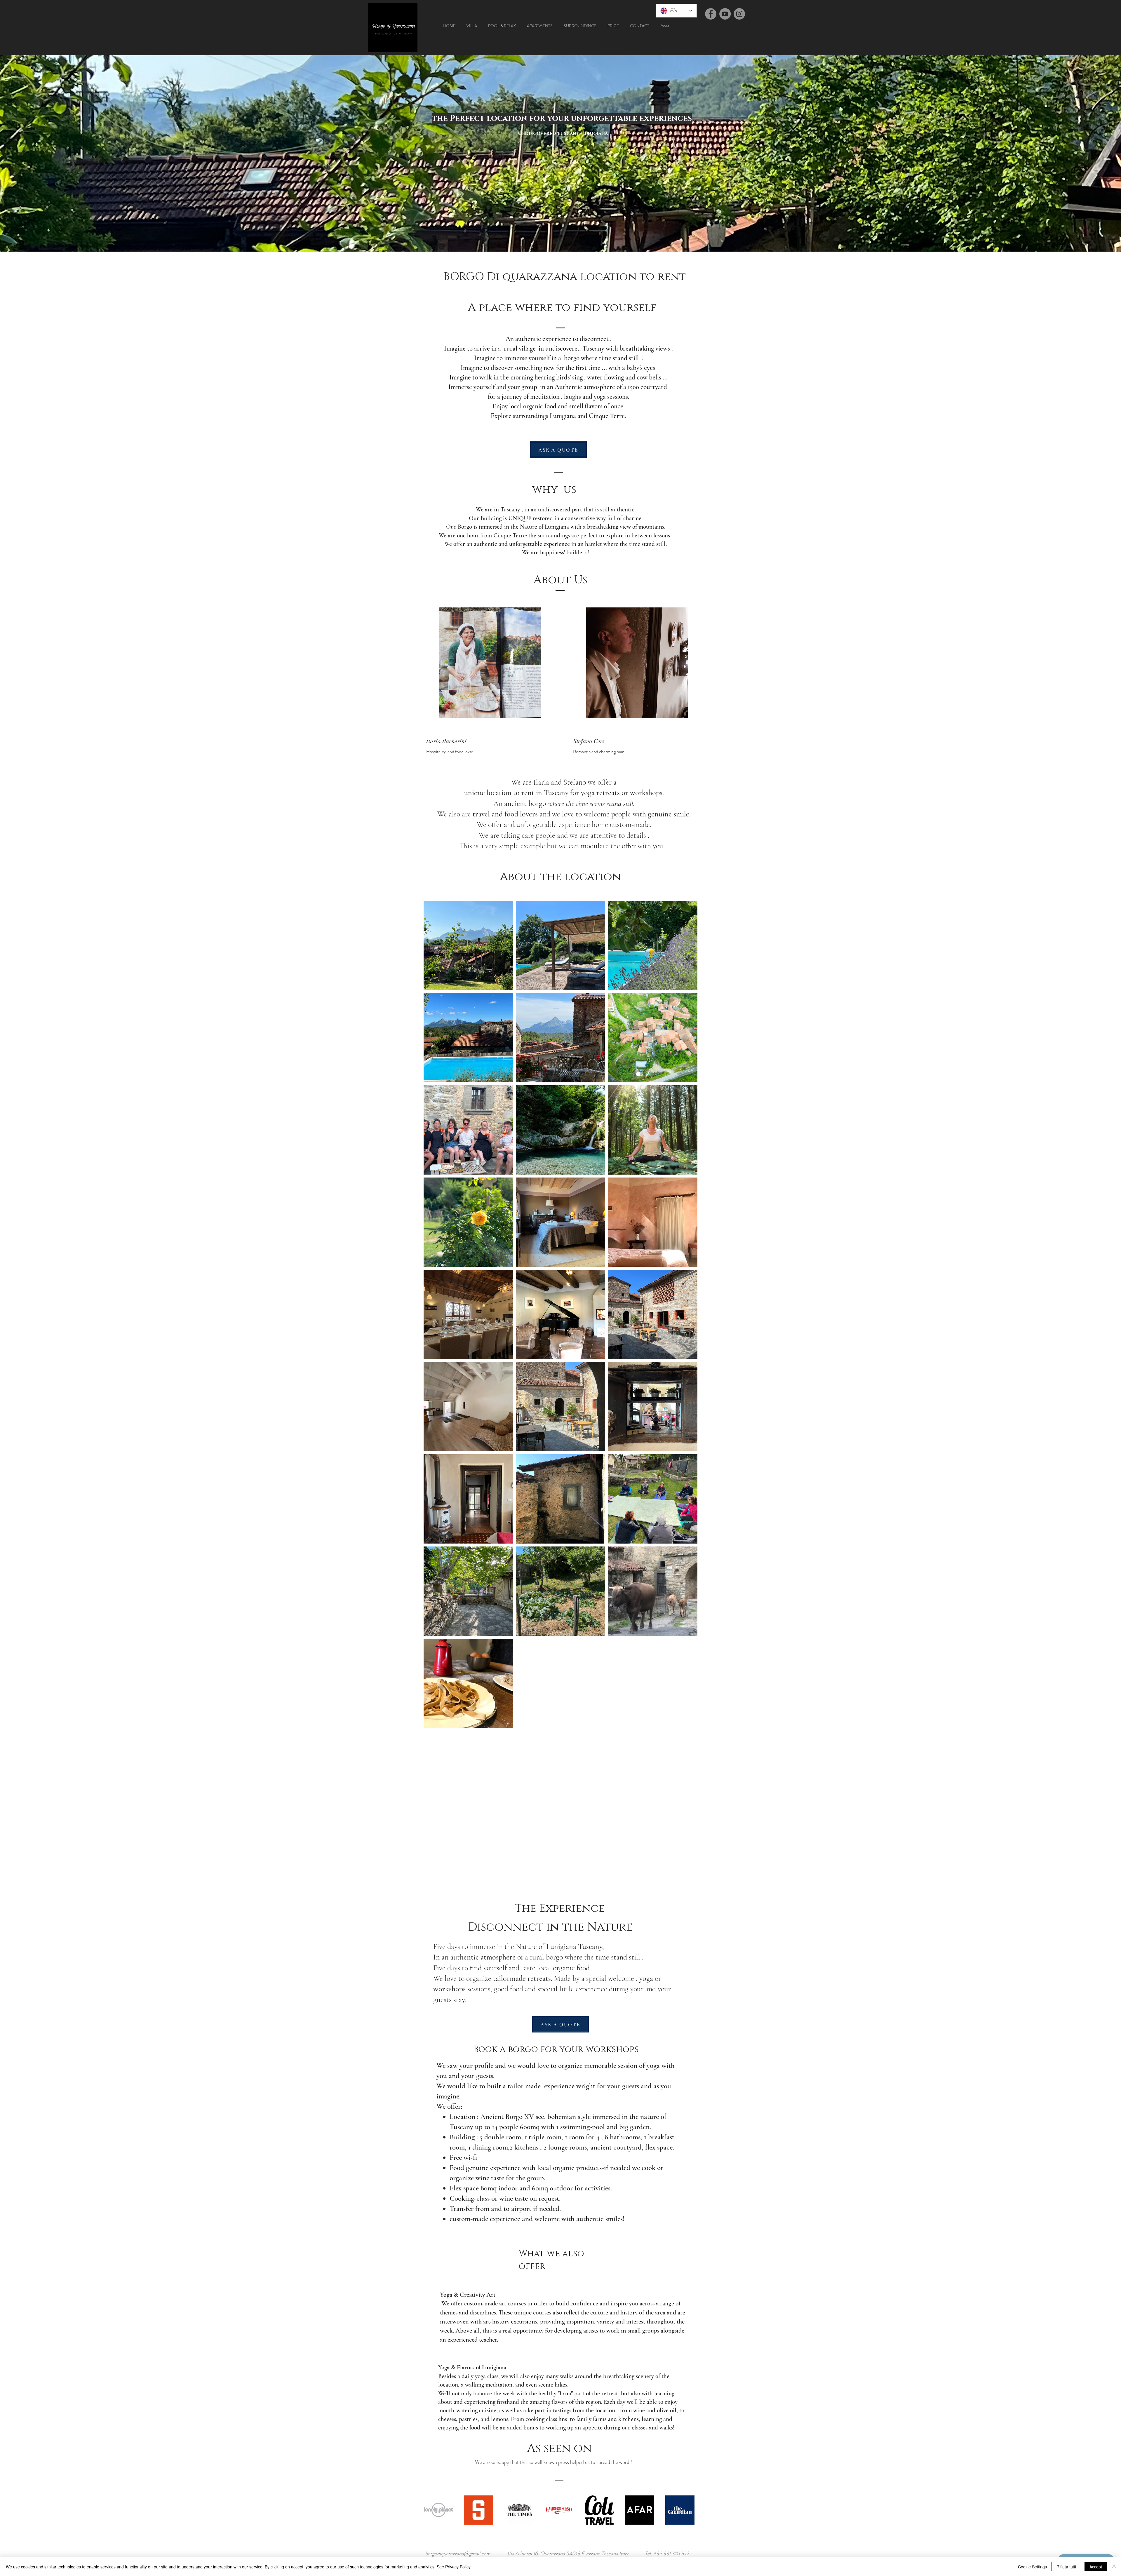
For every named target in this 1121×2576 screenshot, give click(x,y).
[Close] (1114, 2567)
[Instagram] (739, 14)
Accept (1096, 2567)
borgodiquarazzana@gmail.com (458, 2554)
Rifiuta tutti (1066, 2567)
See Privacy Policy (454, 2567)
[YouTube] (725, 14)
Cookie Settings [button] (1032, 2567)
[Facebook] (711, 14)
